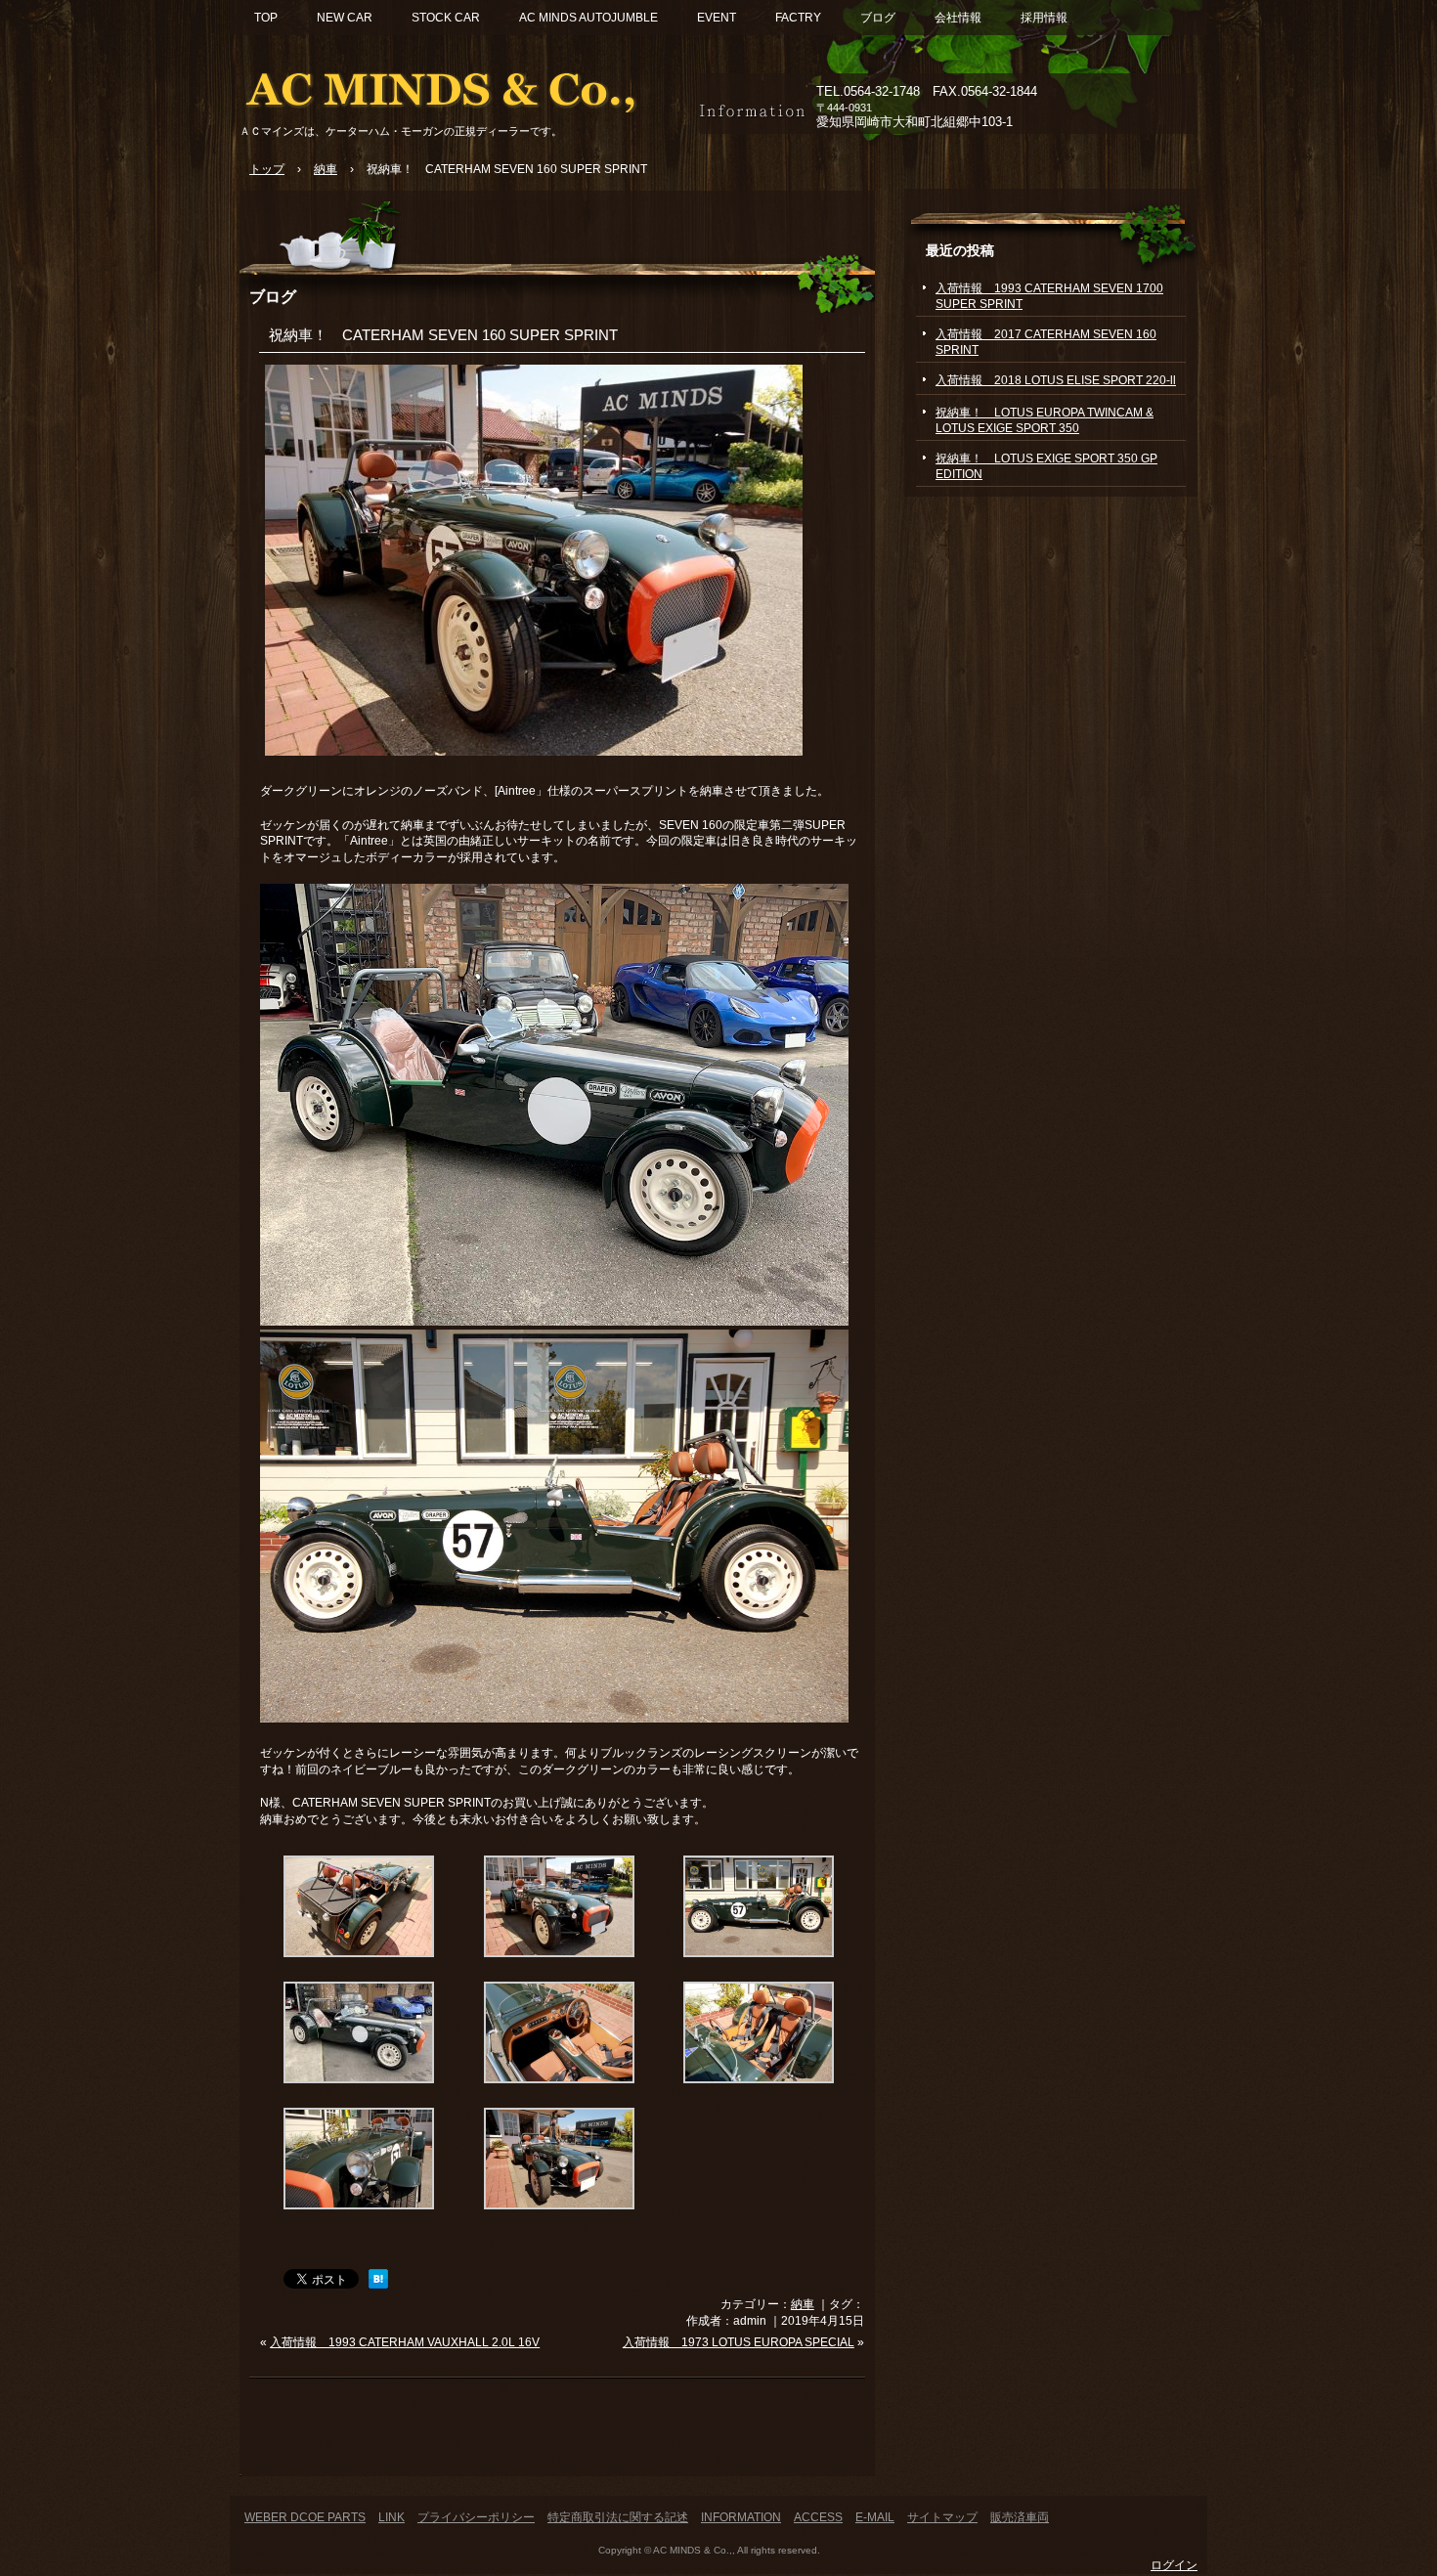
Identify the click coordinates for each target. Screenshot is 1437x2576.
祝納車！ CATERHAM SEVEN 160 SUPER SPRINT (443, 335)
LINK (392, 2517)
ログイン (1174, 2565)
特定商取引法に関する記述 (618, 2517)
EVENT (717, 18)
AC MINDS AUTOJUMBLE (588, 18)
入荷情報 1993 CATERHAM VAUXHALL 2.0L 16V (405, 2342)
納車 (803, 2304)
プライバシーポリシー (476, 2517)
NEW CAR (345, 18)
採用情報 (1044, 18)
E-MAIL (875, 2517)
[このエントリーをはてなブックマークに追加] (378, 2285)
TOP (266, 18)
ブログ (878, 18)
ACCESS (818, 2517)
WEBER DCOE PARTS (305, 2517)
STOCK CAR (446, 18)
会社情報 (958, 18)
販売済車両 (1020, 2517)
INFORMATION (741, 2517)
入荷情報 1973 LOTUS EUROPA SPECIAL (739, 2342)
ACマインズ (464, 86)
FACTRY (798, 18)
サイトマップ (942, 2517)
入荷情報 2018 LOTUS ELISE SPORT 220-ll (1056, 380)
